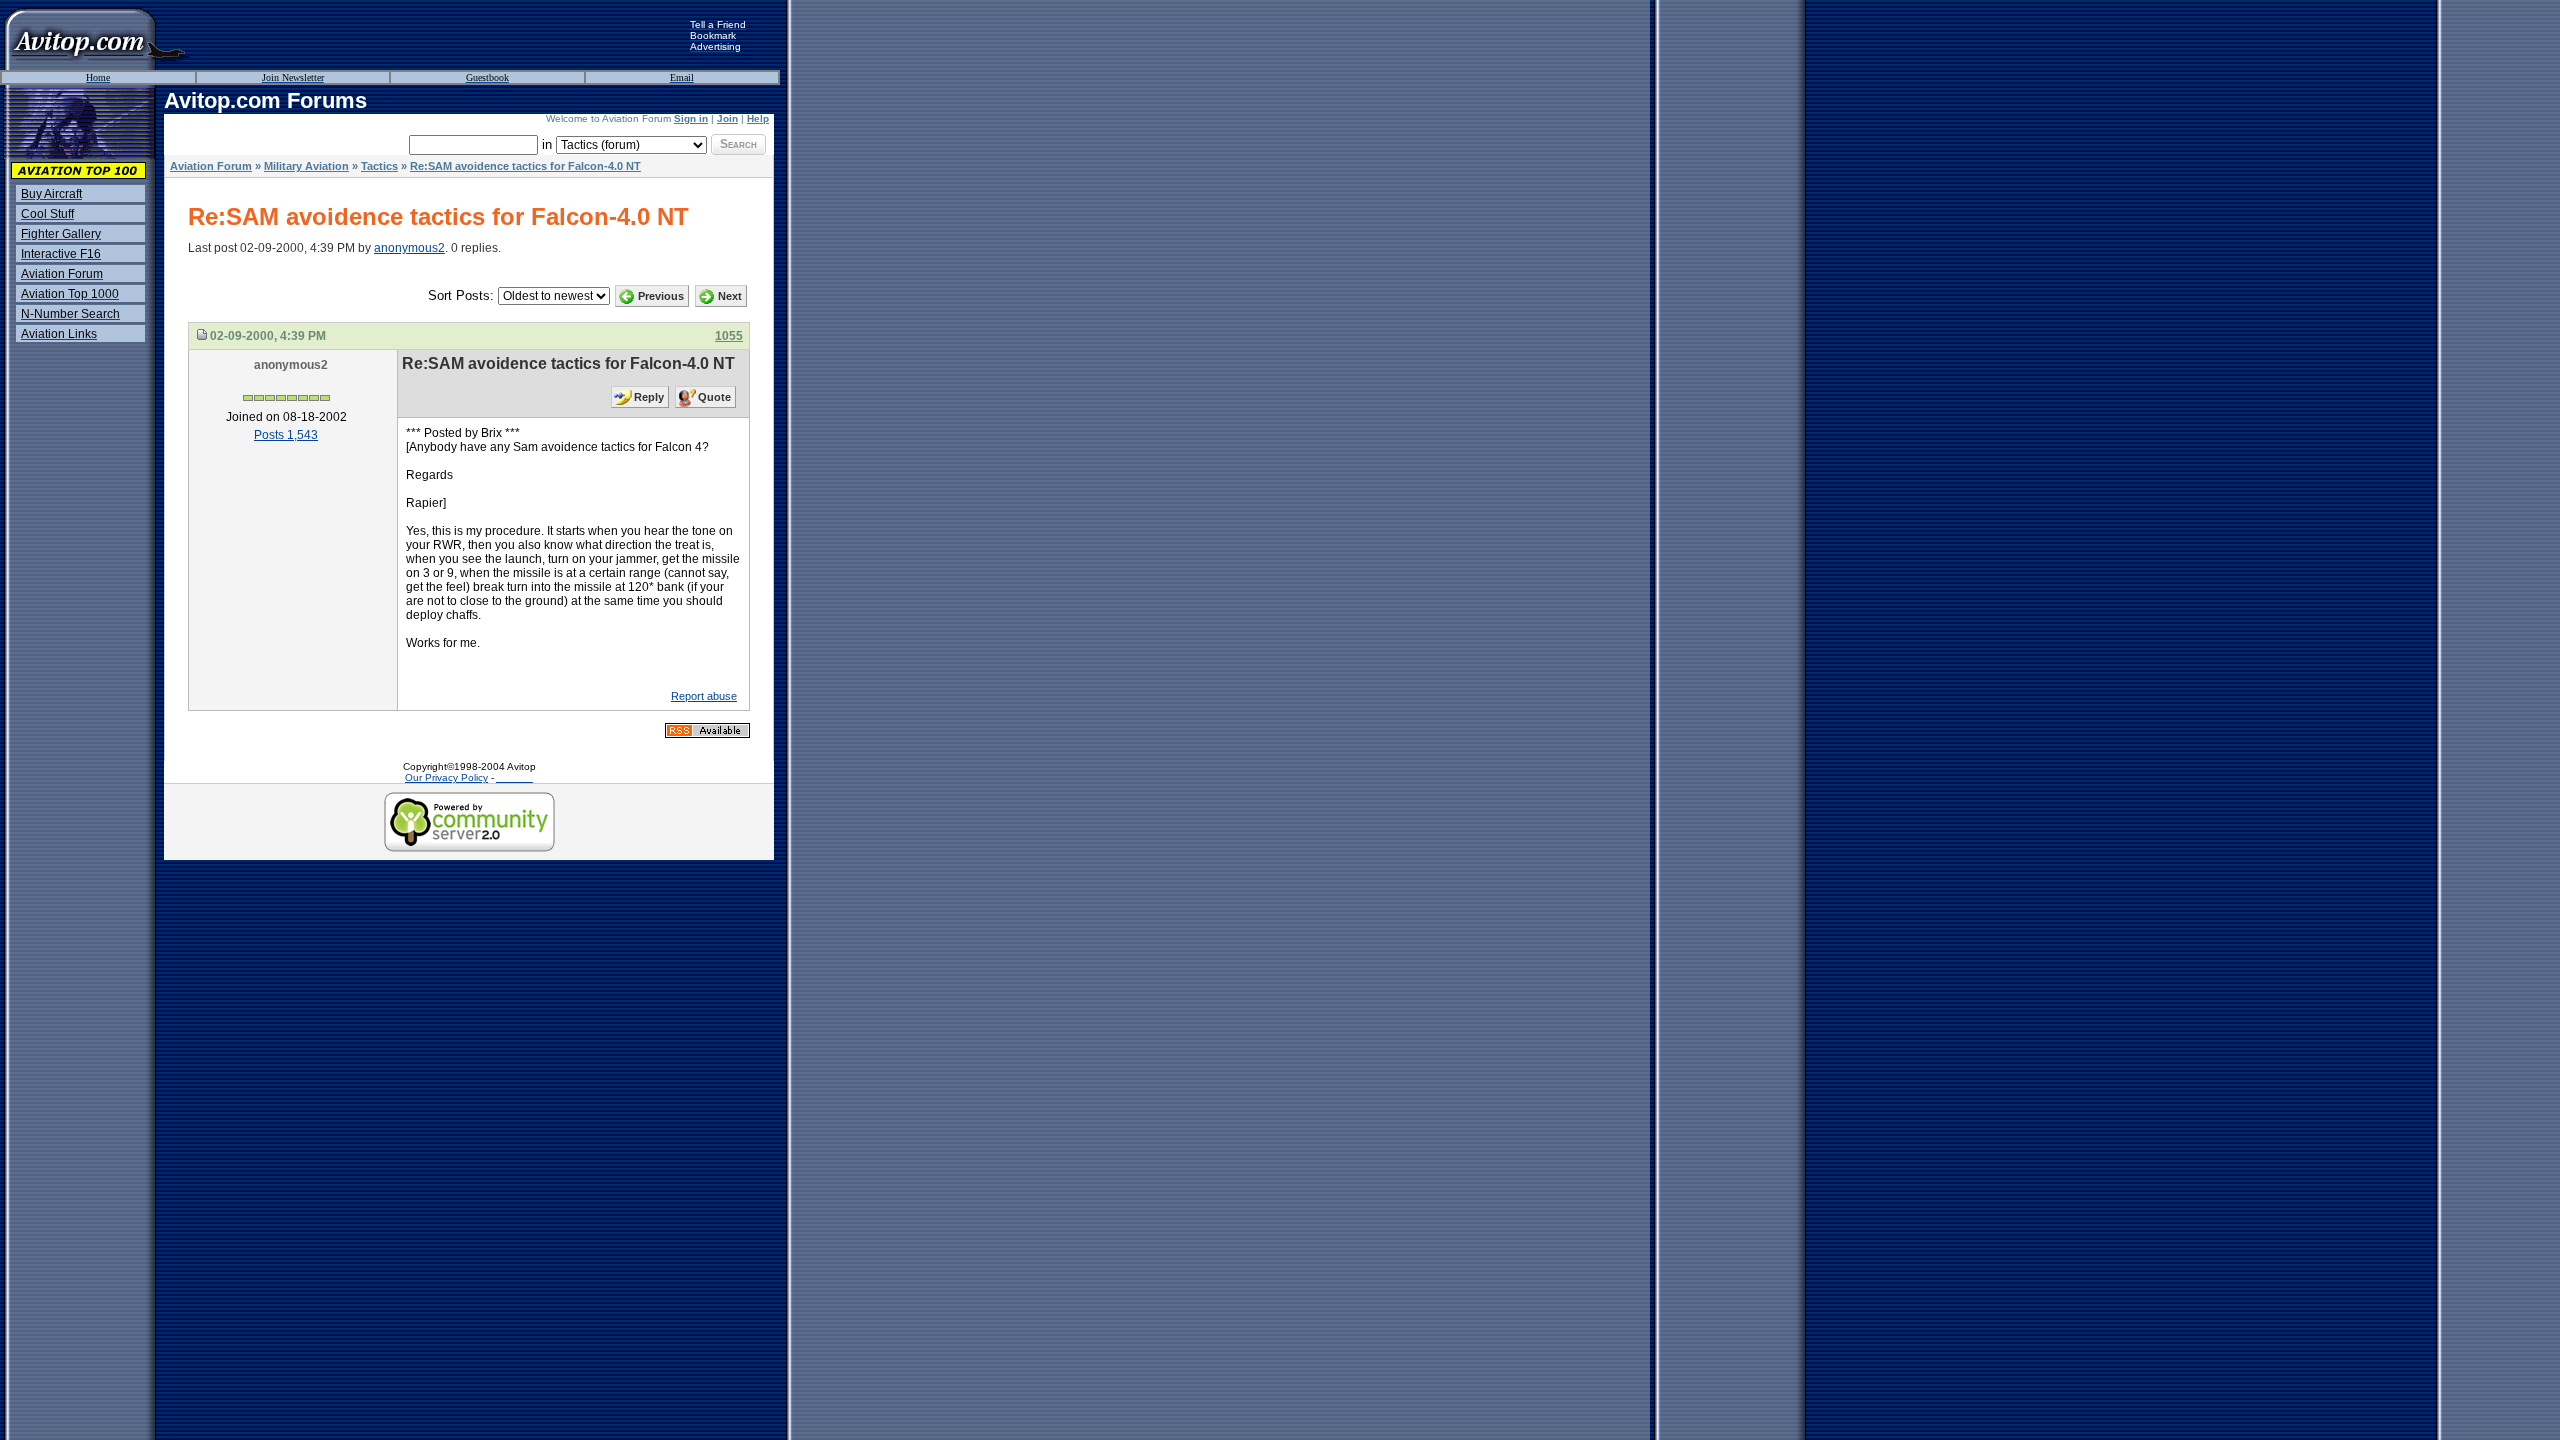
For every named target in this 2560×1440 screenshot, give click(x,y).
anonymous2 (409, 248)
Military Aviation (306, 166)
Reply (649, 397)
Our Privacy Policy (446, 777)
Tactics (379, 166)
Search (738, 144)
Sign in (691, 118)
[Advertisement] (440, 35)
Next (730, 296)
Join (727, 118)
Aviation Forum (211, 166)
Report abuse (704, 696)
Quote (714, 397)
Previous (661, 296)
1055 (729, 336)
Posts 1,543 (286, 435)
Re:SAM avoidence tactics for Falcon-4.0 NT (525, 166)
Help (758, 118)
